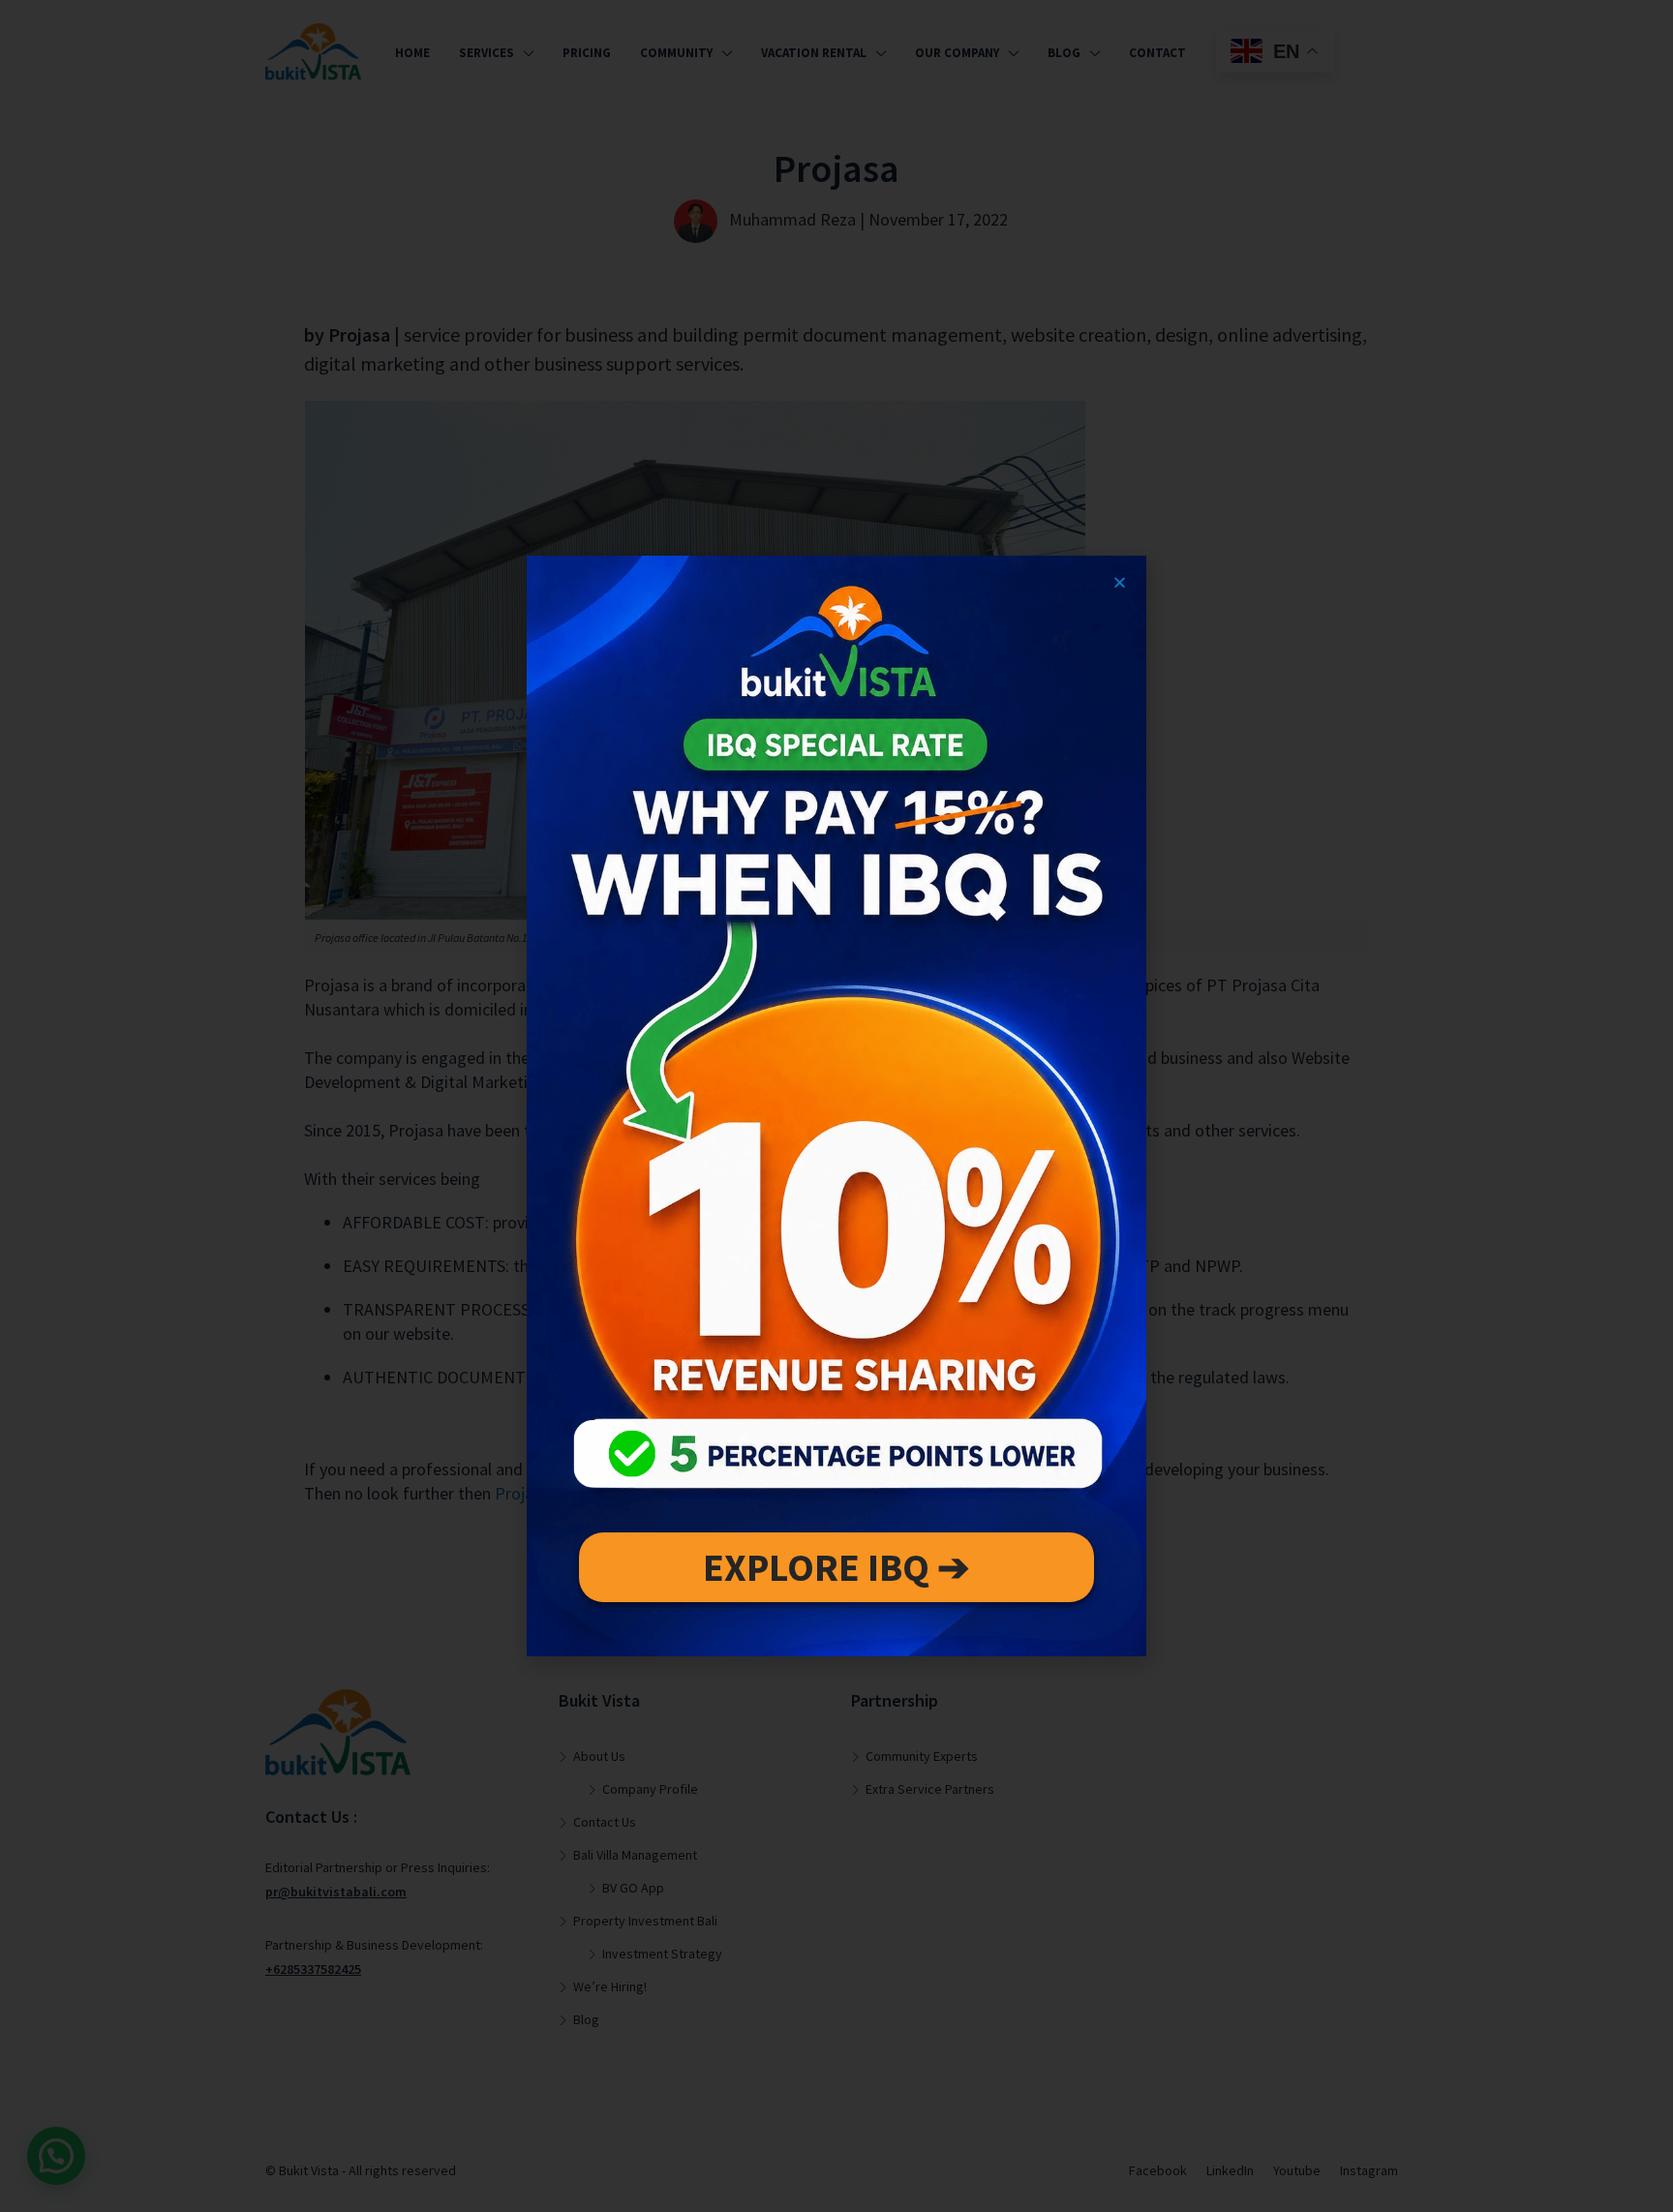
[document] (836, 1106)
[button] (1120, 582)
